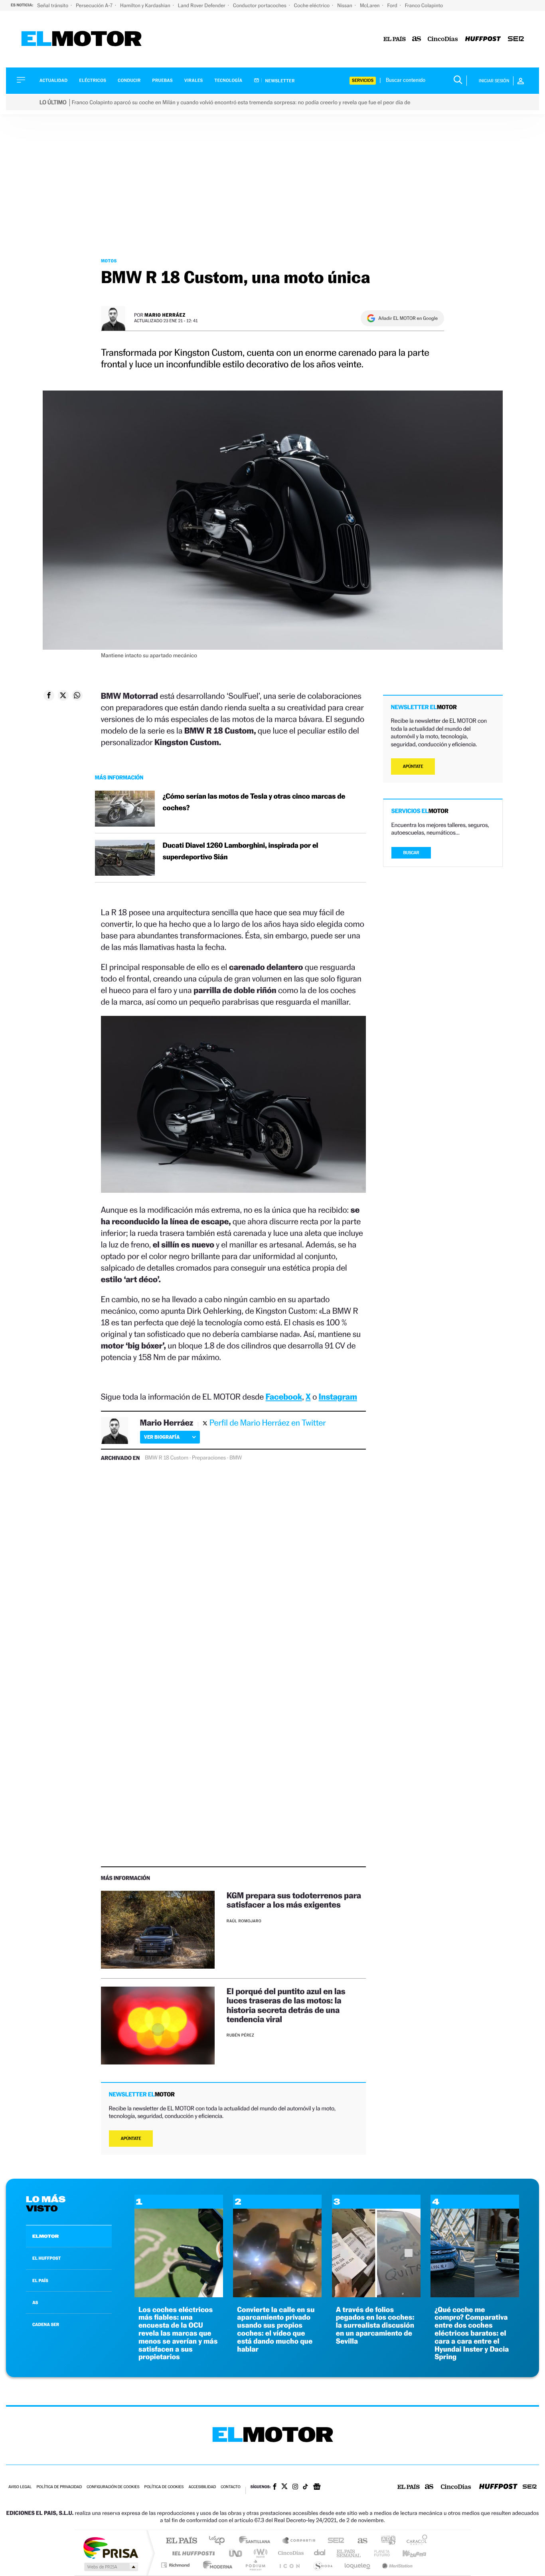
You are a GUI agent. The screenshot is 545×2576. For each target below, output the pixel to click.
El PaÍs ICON (289, 2565)
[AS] (417, 39)
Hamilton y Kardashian (146, 5)
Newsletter (279, 81)
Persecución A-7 (95, 5)
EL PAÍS (40, 2281)
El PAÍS (181, 2541)
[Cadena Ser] (516, 39)
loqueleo (358, 2565)
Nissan (345, 5)
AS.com (359, 2541)
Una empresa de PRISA (111, 2547)
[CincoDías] (443, 39)
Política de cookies (164, 2487)
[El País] (395, 39)
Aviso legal (20, 2487)
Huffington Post (192, 2553)
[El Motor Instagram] (295, 2487)
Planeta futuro (379, 2553)
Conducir (129, 80)
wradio (259, 2553)
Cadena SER (334, 2541)
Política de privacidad (59, 2487)
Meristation (396, 2565)
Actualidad (53, 80)
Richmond (176, 2565)
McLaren (370, 5)
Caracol (415, 2541)
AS (35, 2302)
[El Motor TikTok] (305, 2487)
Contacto (230, 2487)
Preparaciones (209, 1458)
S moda (323, 2565)
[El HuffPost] (483, 39)
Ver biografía (162, 1437)
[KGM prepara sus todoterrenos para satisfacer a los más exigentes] (158, 1930)
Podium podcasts (255, 2565)
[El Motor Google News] (317, 2487)
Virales (194, 80)
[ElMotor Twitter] (284, 2487)
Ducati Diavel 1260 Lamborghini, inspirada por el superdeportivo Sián (241, 851)
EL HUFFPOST (47, 2258)
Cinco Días (290, 2553)
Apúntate (131, 2139)
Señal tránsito (53, 5)
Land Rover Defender (202, 5)
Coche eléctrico (312, 5)
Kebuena (407, 2553)
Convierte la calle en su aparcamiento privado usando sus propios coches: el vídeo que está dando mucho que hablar (276, 2330)
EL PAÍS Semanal (349, 2553)
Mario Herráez (165, 315)
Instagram (338, 1397)
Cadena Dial (320, 2553)
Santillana (257, 2541)
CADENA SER (46, 2324)
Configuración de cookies (113, 2487)
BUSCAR (411, 853)
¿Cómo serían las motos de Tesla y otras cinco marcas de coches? (254, 802)
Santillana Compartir (299, 2541)
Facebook (284, 1397)
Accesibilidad (202, 2487)
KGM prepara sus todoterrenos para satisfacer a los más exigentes (294, 1900)
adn (385, 2541)
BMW (236, 1458)
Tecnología (229, 80)
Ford (393, 5)
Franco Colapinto (424, 5)
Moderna (216, 2565)
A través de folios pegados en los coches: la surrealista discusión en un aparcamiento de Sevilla (375, 2326)
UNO (236, 2553)
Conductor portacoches (260, 5)
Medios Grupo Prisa (110, 2567)
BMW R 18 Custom (167, 1458)
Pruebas (163, 80)
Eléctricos (93, 80)
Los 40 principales (220, 2541)
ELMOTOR (45, 2236)
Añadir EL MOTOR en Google (408, 318)
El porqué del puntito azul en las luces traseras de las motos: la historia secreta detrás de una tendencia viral (286, 2005)
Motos (109, 261)
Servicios (363, 80)
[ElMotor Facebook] (275, 2487)
